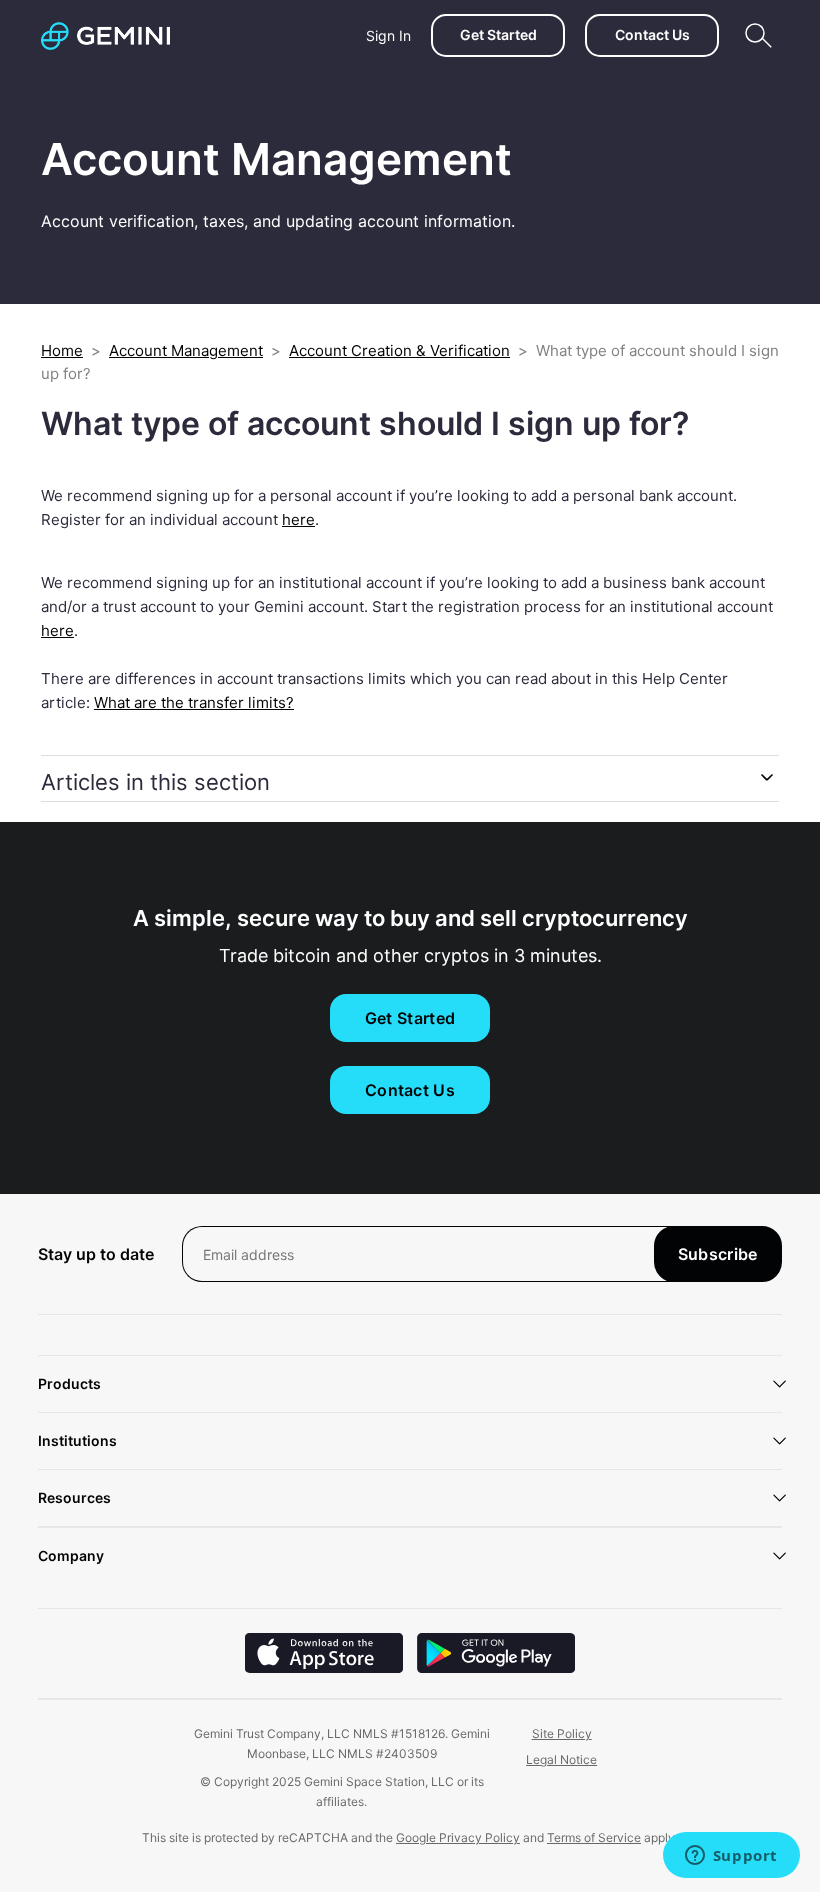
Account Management (186, 350)
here (57, 630)
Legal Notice (561, 1759)
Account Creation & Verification (399, 350)
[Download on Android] (496, 1667)
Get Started (498, 34)
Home (62, 350)
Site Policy (562, 1733)
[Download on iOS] (324, 1667)
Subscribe (718, 1254)
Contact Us (652, 34)
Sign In (388, 35)
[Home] (105, 36)
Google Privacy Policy (458, 1837)
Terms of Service (594, 1837)
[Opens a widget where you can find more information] (731, 1857)
